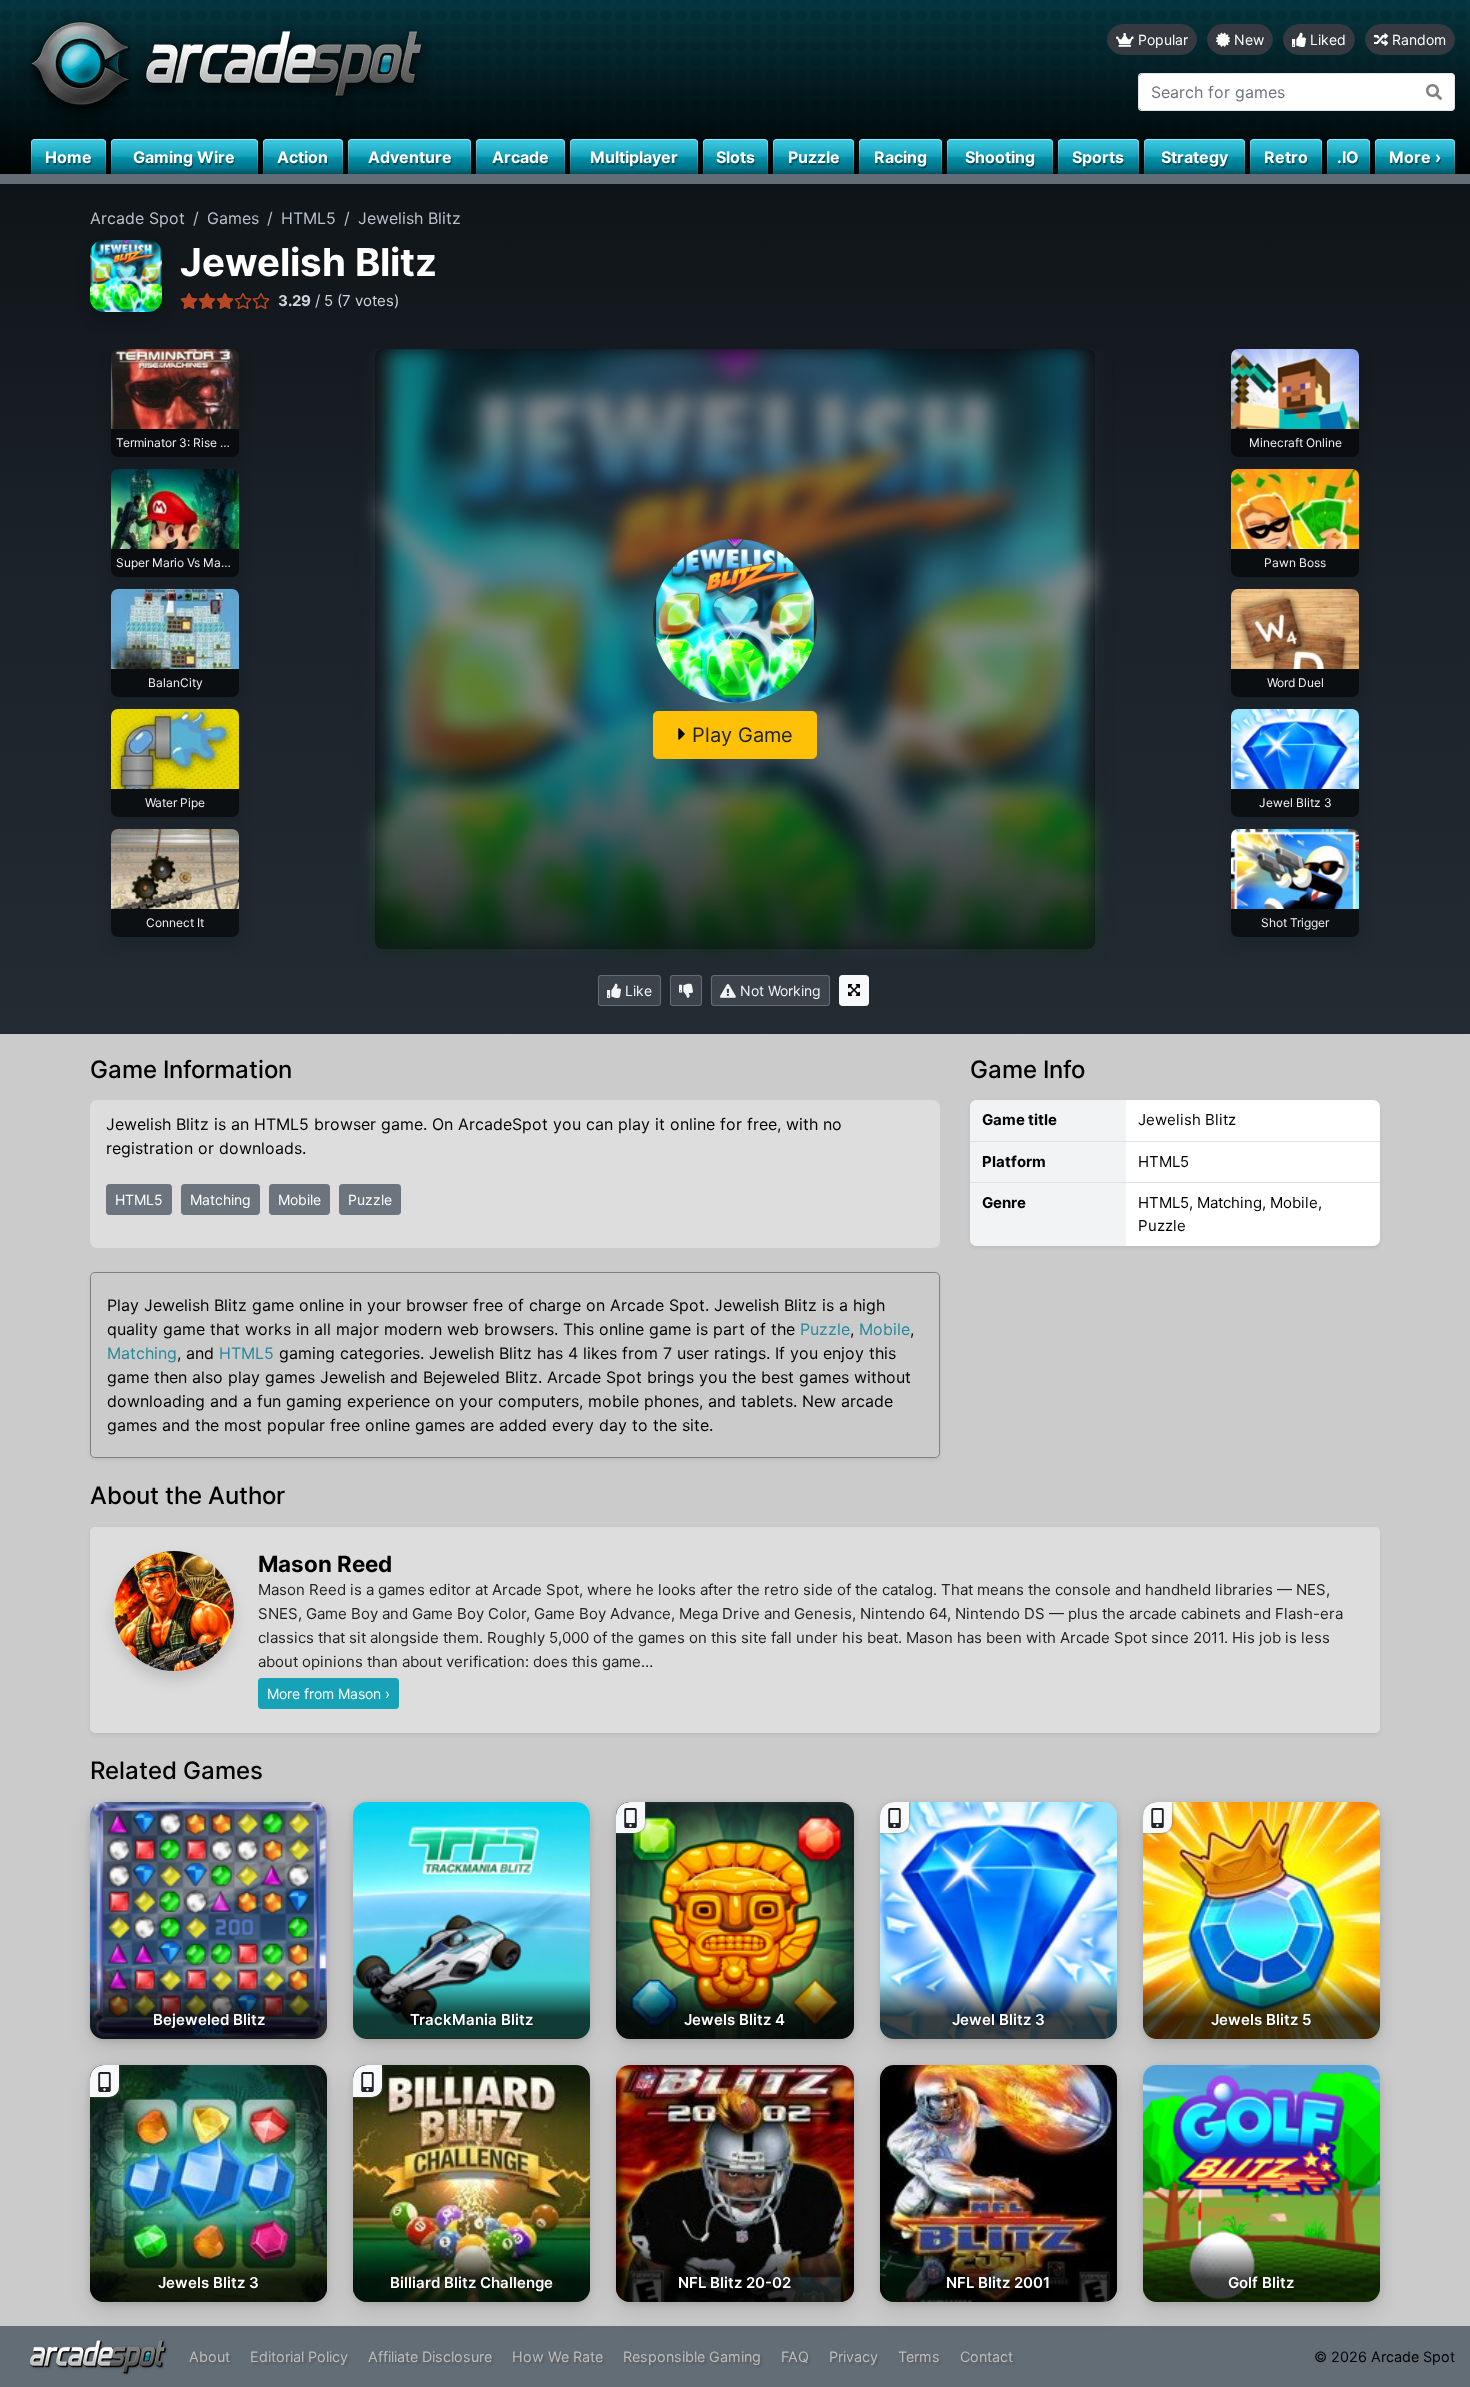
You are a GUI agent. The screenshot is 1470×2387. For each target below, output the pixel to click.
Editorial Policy (299, 2356)
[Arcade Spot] (367, 69)
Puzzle (370, 1199)
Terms (919, 2356)
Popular (1161, 39)
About (209, 2356)
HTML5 (139, 1199)
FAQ (795, 2356)
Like (636, 990)
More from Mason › (328, 1693)
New (1247, 39)
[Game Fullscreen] (854, 990)
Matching (220, 1199)
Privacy (853, 2356)
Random (1417, 39)
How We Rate (557, 2356)
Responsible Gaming (692, 2356)
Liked (1326, 39)
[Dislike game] (686, 990)
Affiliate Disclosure (430, 2356)
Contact (986, 2356)
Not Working (778, 990)
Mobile (299, 1199)
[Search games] (1434, 92)
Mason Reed (325, 1563)
